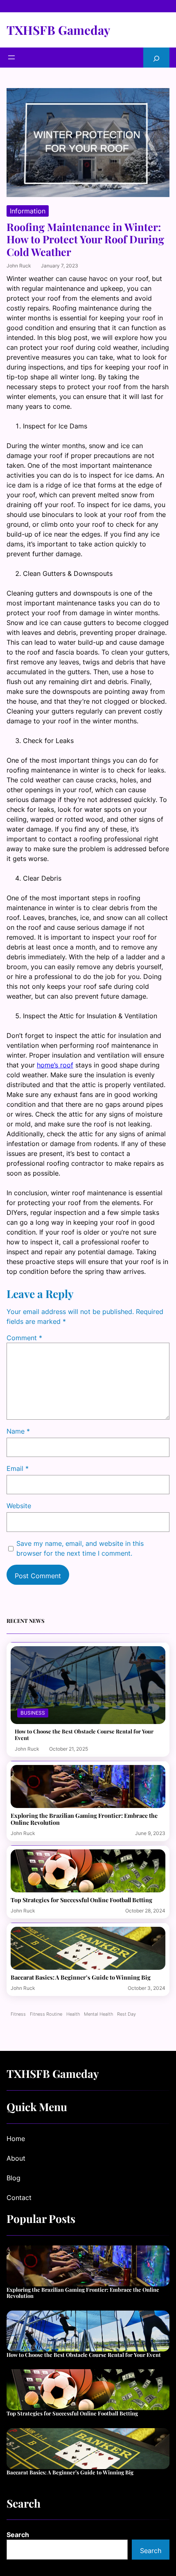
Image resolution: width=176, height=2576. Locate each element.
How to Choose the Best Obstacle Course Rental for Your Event (84, 1734)
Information (28, 211)
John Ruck (19, 266)
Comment (24, 1338)
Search (18, 2535)
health (73, 2014)
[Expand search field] (156, 58)
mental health (98, 2014)
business (33, 1713)
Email (18, 1468)
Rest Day (126, 2014)
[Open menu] (11, 57)
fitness (18, 2014)
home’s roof (55, 1065)
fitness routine (46, 2014)
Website (19, 1506)
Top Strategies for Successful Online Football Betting (81, 1900)
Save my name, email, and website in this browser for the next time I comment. (80, 1548)
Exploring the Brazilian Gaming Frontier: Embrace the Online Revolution (84, 1819)
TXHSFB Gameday (58, 30)
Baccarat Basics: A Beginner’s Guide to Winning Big (81, 1977)
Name (18, 1431)
